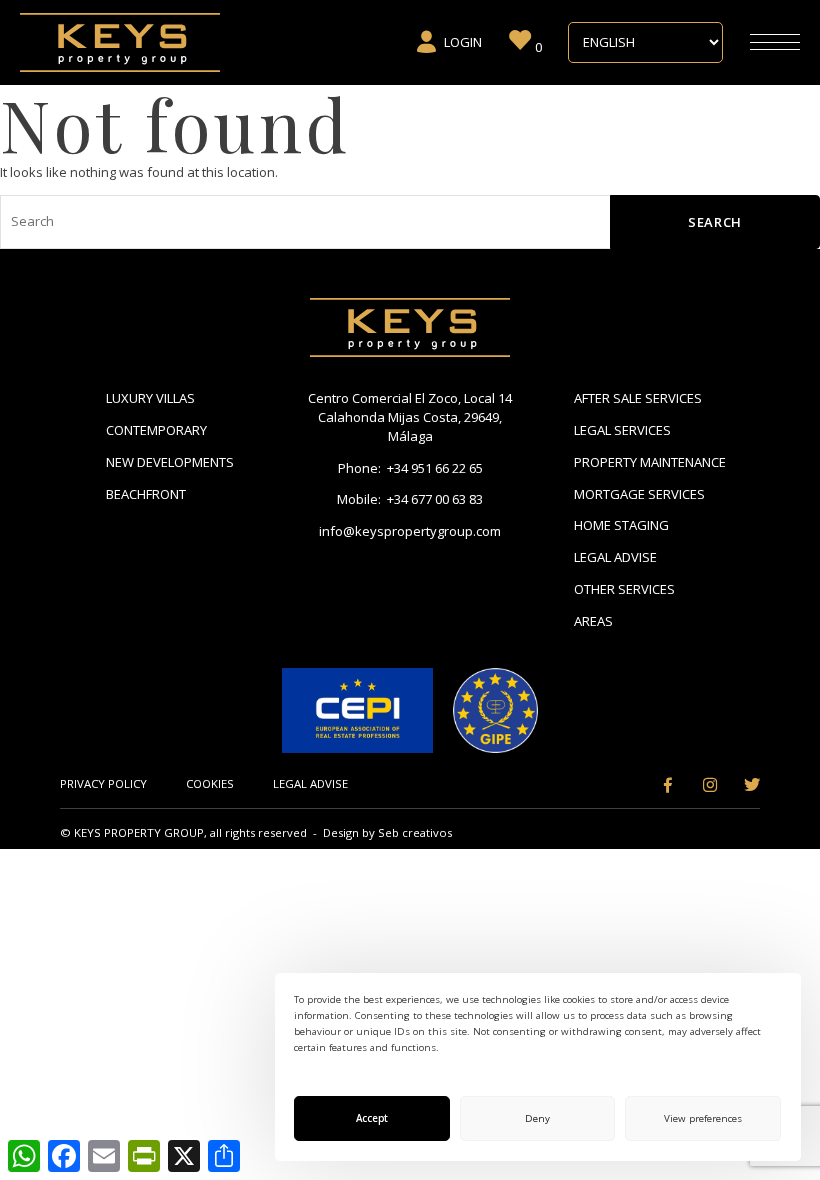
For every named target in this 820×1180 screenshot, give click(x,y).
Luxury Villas (150, 398)
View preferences (703, 1118)
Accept (372, 1118)
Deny (537, 1118)
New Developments (170, 462)
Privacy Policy (103, 783)
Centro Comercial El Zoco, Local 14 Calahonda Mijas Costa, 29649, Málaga (410, 417)
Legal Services (622, 430)
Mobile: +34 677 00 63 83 (410, 499)
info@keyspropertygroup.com (410, 531)
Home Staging (621, 525)
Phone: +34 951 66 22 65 (410, 468)
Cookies (210, 783)
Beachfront (146, 494)
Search (715, 222)
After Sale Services (638, 398)
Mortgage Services (639, 494)
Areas (593, 621)
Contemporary (156, 430)
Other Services (624, 589)
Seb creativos (415, 832)
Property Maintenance (650, 462)
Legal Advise (615, 557)
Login (463, 42)
